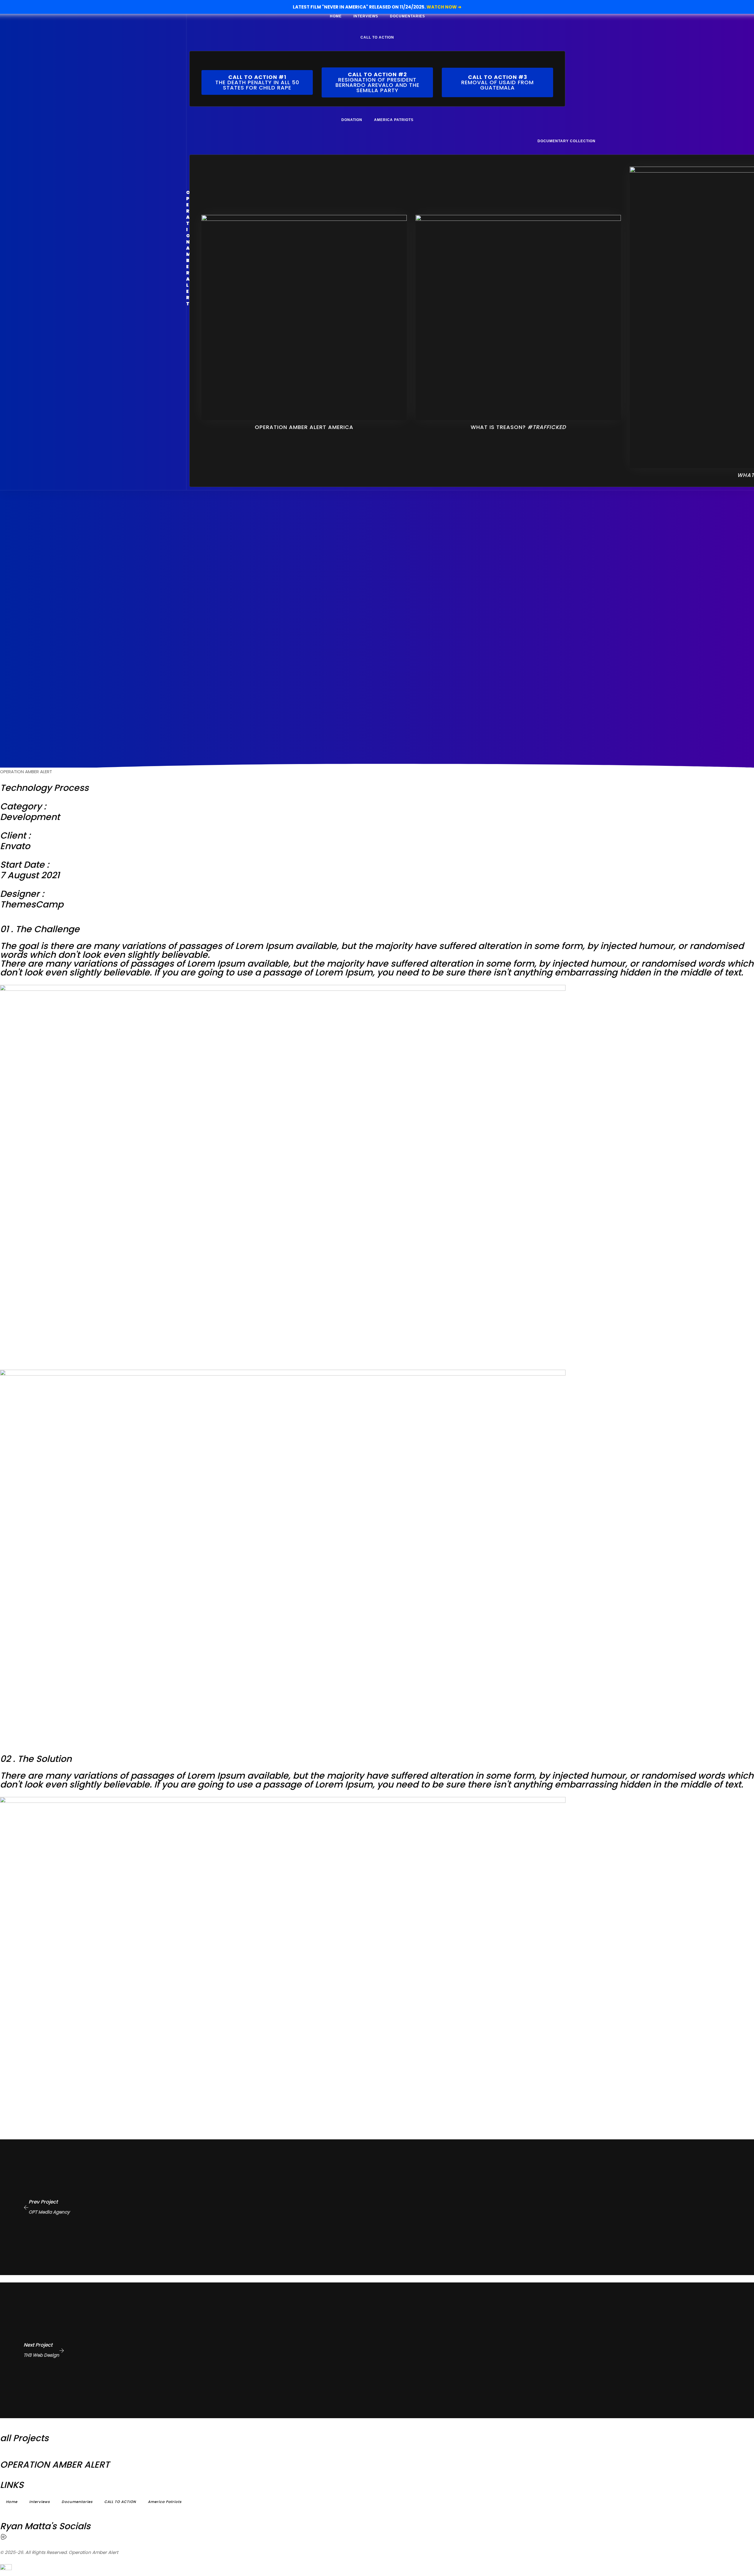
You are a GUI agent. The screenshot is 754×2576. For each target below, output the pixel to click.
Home (336, 16)
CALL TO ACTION (377, 37)
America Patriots (394, 120)
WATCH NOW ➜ (444, 7)
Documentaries (407, 16)
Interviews (366, 16)
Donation (352, 120)
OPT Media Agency (49, 2212)
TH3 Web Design (41, 2355)
